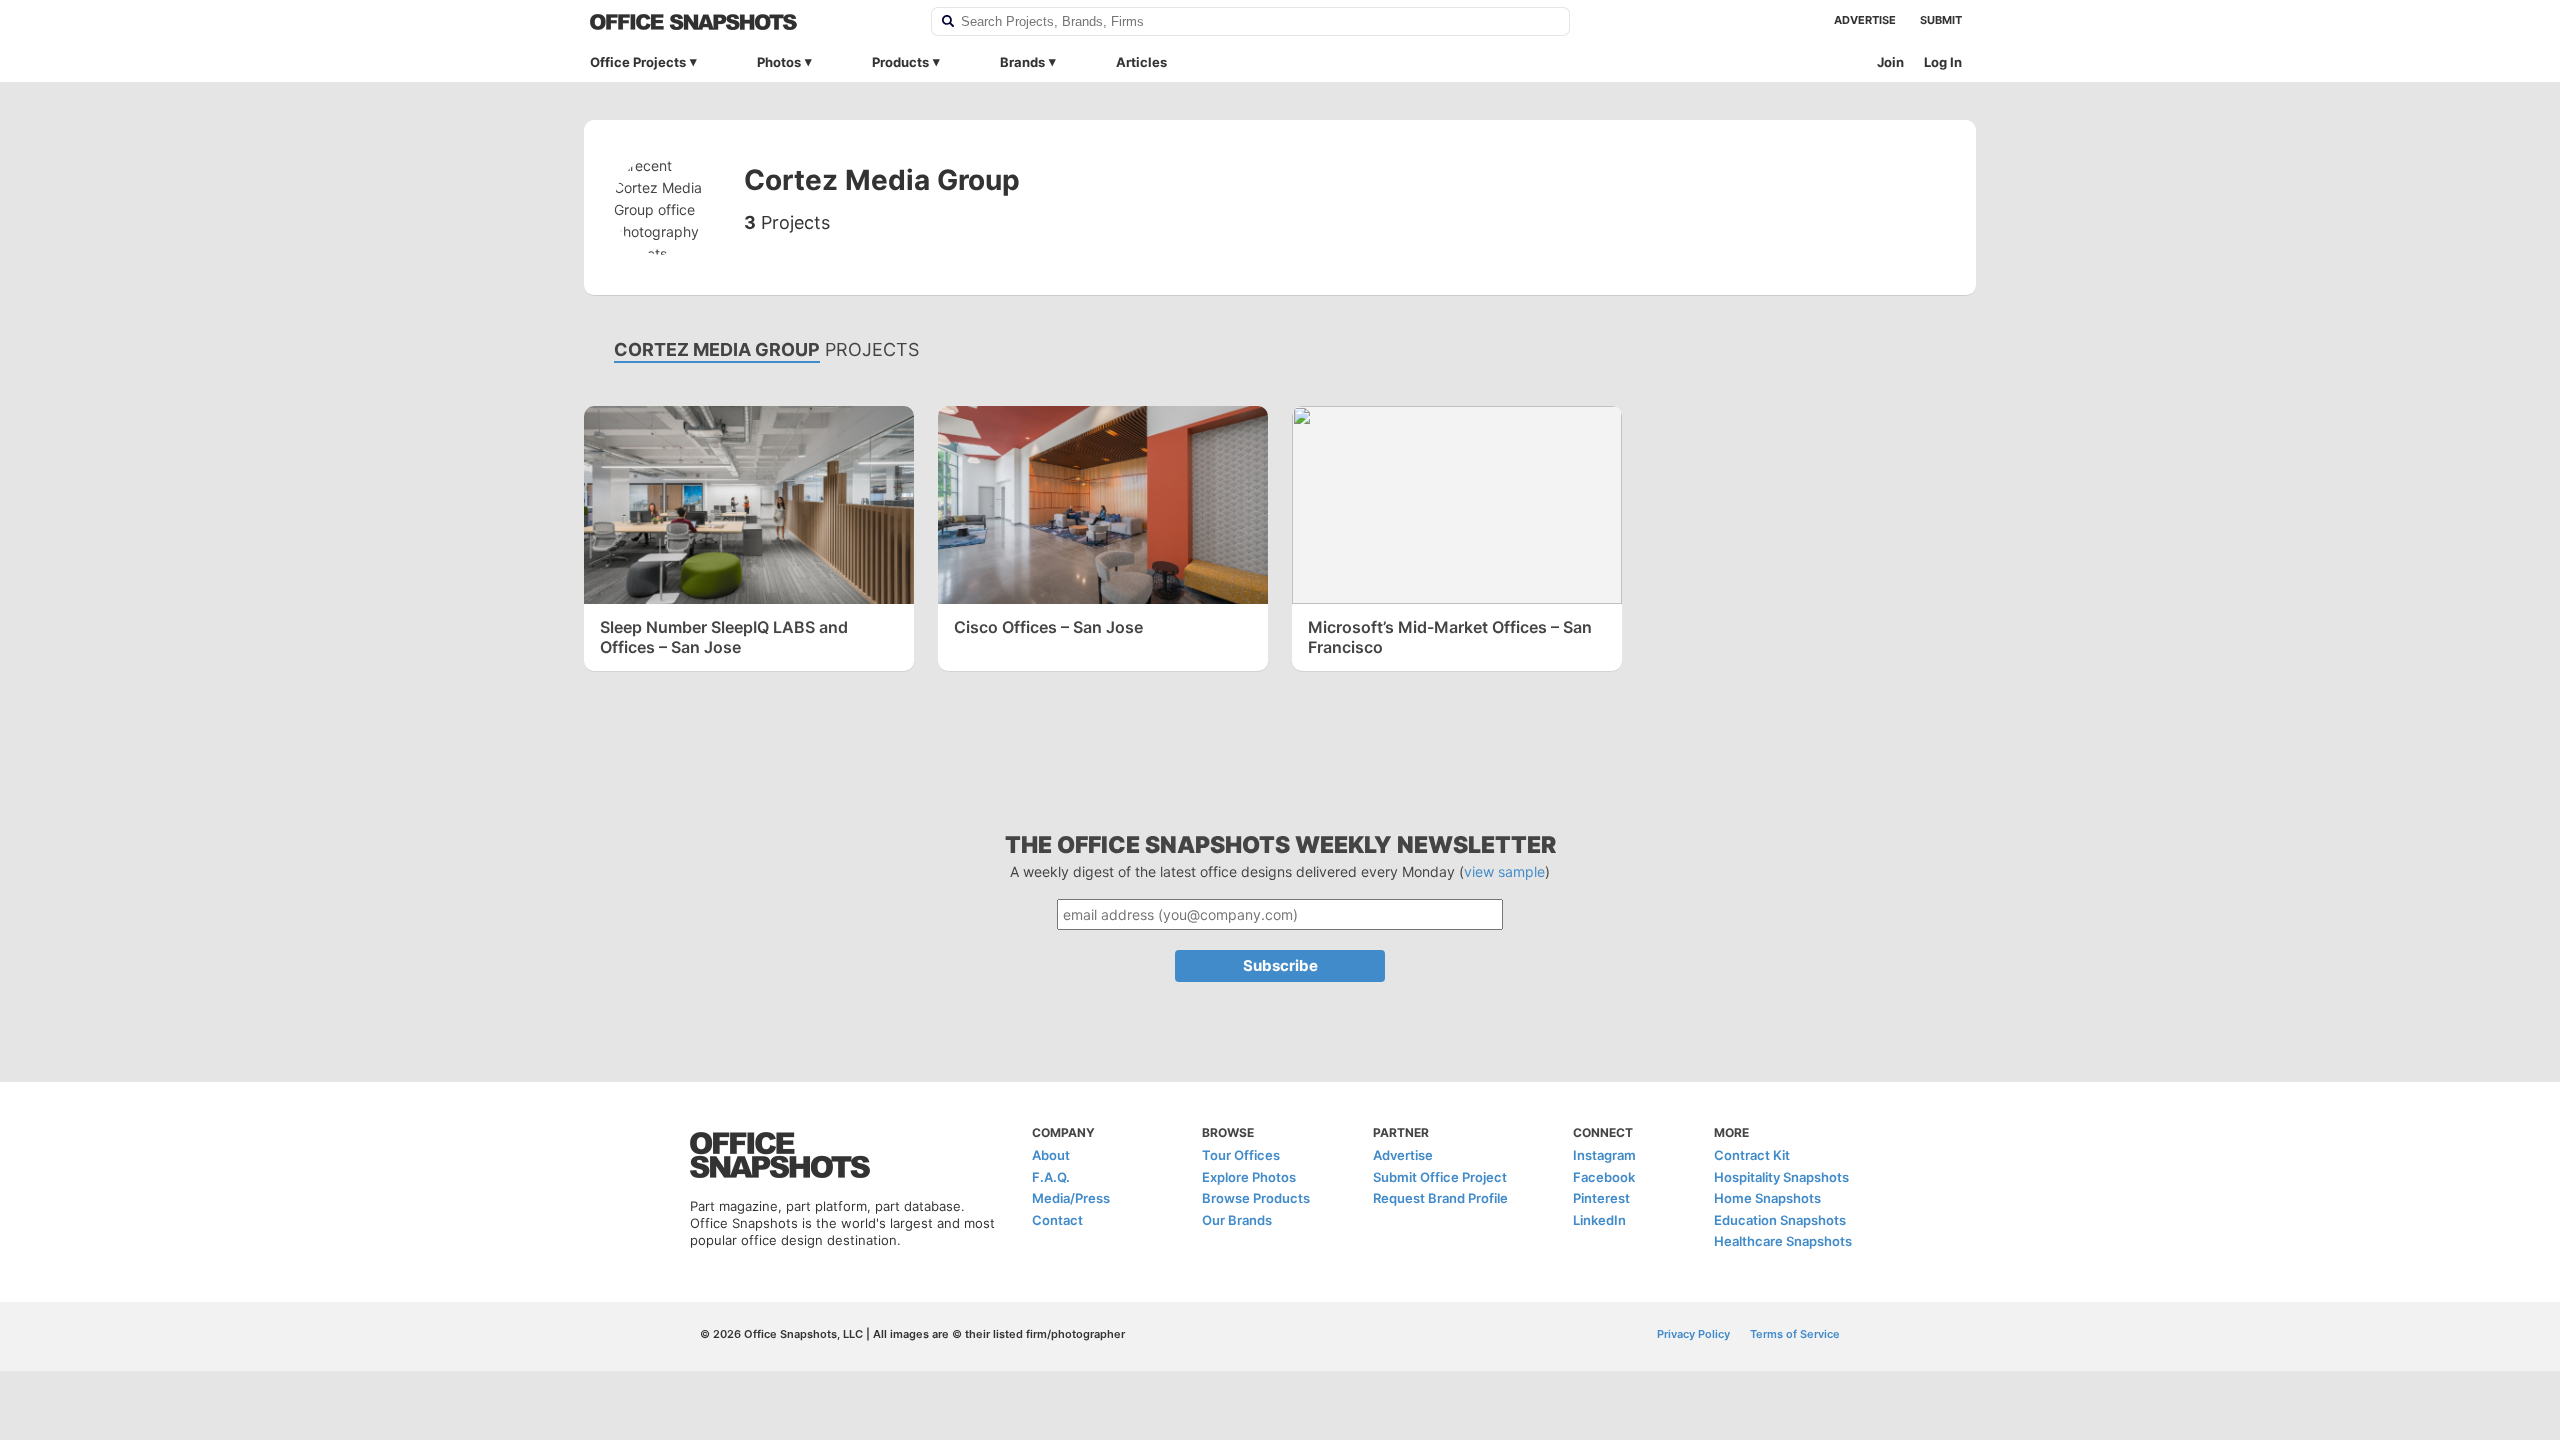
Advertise (1865, 20)
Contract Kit (1752, 1155)
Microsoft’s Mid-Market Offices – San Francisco (1450, 637)
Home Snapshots (1767, 1198)
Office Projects (638, 62)
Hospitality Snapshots (1781, 1177)
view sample (1504, 871)
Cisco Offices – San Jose (1048, 627)
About (1051, 1155)
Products (900, 62)
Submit (1941, 20)
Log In (1943, 62)
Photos (779, 62)
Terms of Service (1795, 1334)
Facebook (1604, 1177)
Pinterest (1601, 1198)
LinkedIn (1599, 1220)
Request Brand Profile (1440, 1198)
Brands (1022, 62)
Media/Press (1071, 1198)
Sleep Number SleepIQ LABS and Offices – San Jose (724, 637)
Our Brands (1237, 1220)
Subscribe (1280, 965)
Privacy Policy (1693, 1334)
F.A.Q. (1051, 1177)
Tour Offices (1241, 1155)
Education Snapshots (1780, 1220)
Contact (1057, 1220)
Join (1890, 62)
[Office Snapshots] (747, 22)
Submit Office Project (1440, 1177)
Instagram (1604, 1155)
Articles (1141, 62)
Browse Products (1256, 1198)
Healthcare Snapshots (1783, 1241)
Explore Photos (1249, 1177)
